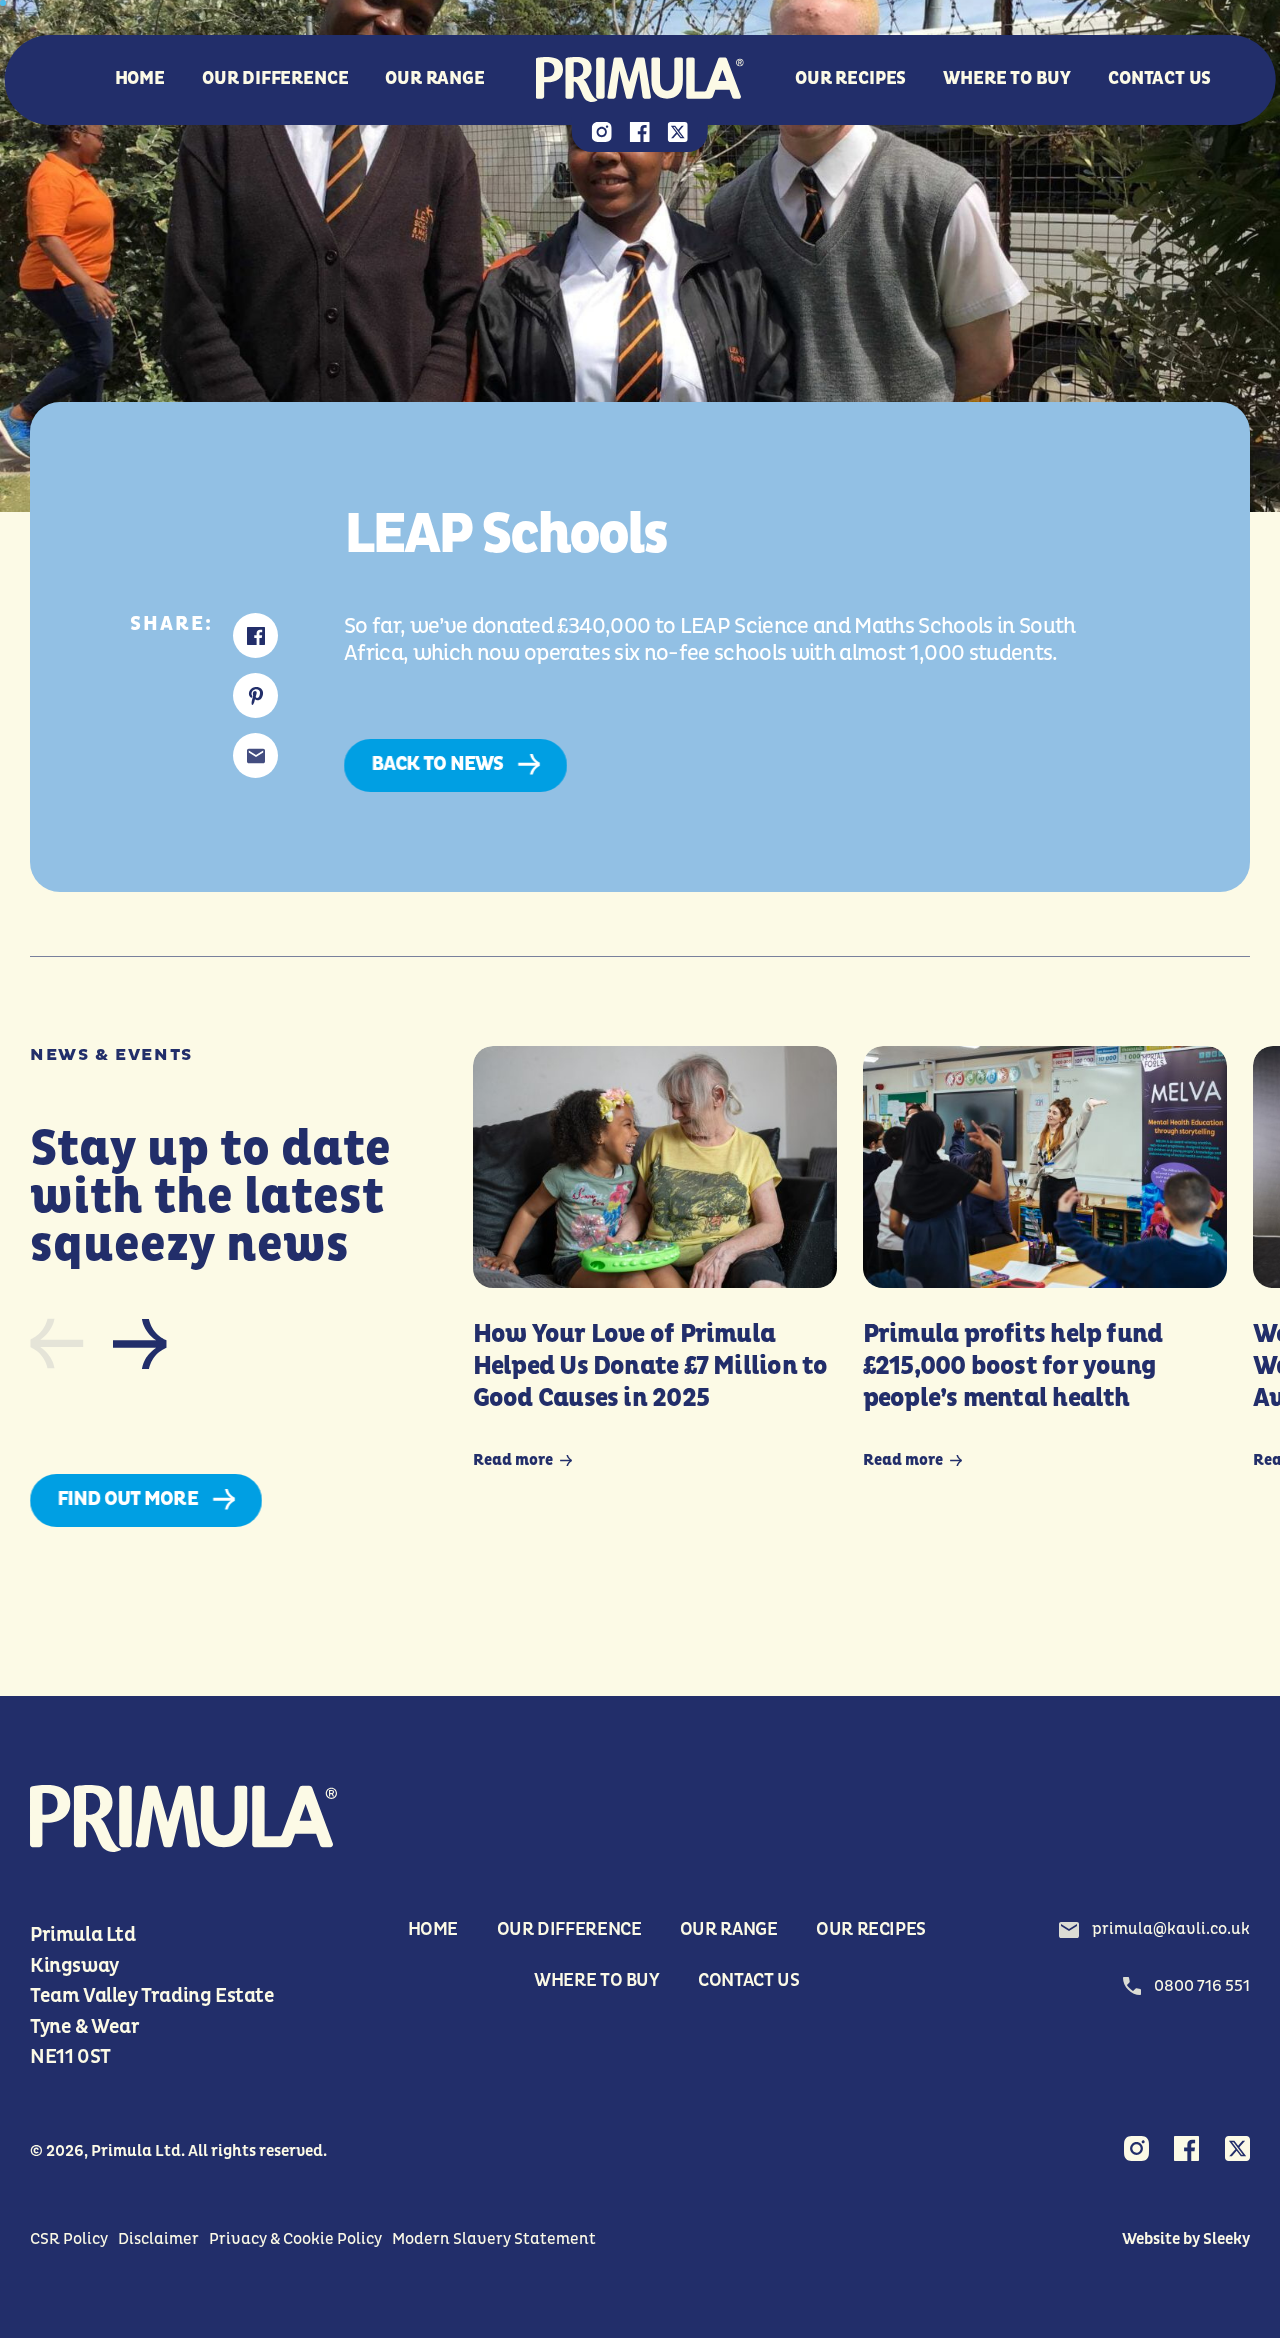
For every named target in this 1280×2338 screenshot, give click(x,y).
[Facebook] (640, 134)
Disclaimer (158, 2239)
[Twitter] (678, 134)
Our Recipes (850, 79)
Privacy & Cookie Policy (295, 2239)
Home (140, 79)
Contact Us (1159, 79)
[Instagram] (602, 134)
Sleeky (1226, 2239)
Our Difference (275, 79)
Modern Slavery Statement (494, 2239)
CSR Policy (69, 2239)
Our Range (434, 79)
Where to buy (1007, 79)
